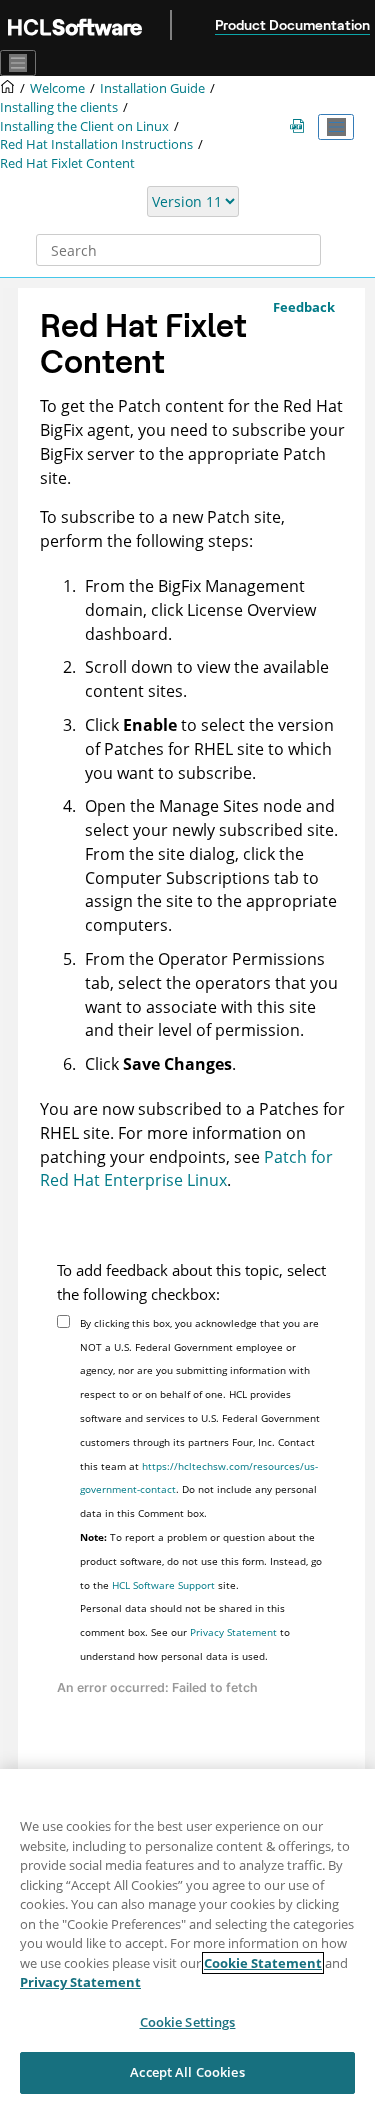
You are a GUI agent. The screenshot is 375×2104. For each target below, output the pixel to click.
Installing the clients (59, 107)
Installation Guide (152, 88)
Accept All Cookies (187, 2072)
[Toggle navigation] (18, 63)
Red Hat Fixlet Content (67, 163)
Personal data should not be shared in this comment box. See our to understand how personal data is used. (185, 1632)
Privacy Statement (233, 1632)
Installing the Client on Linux (84, 126)
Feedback (304, 307)
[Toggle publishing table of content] (336, 127)
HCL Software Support (163, 1585)
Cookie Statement (263, 1963)
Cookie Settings (188, 2022)
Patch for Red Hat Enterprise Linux (186, 1169)
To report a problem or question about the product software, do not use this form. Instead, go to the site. (201, 1561)
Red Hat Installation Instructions (96, 144)
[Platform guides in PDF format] (301, 126)
